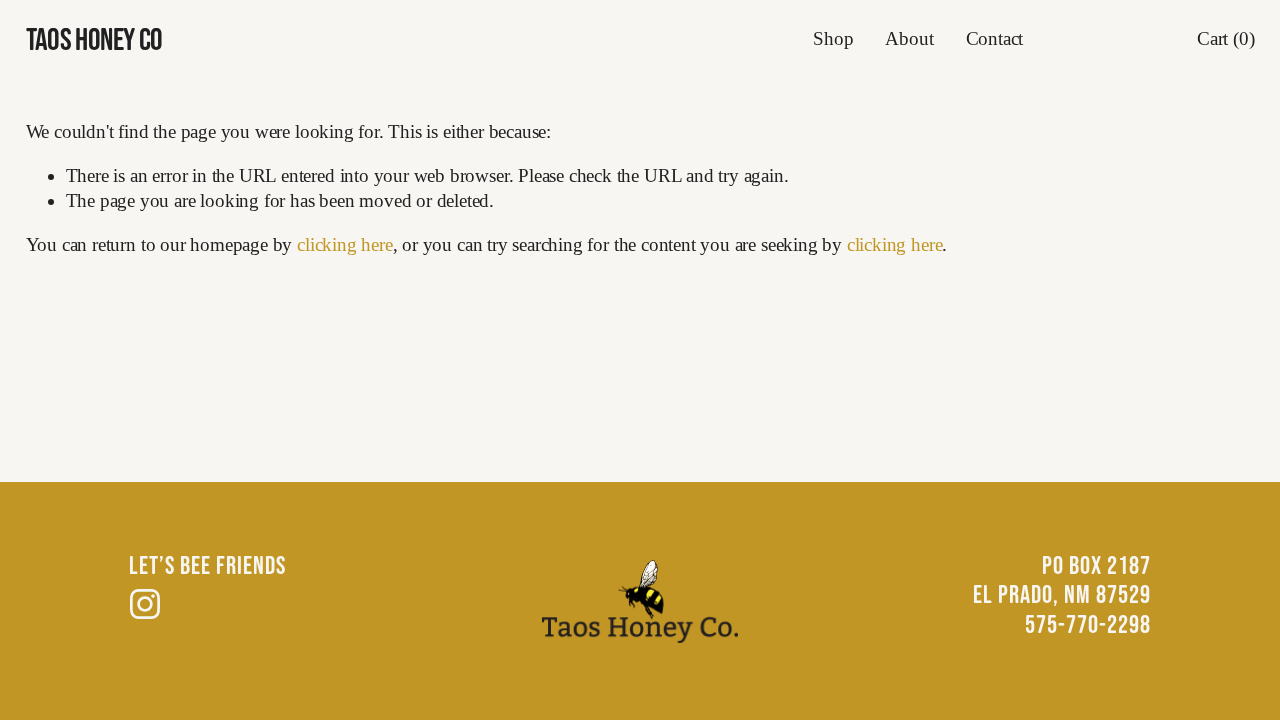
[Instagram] (145, 604)
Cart (1225, 38)
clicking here (345, 244)
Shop (833, 38)
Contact (995, 38)
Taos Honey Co (94, 38)
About (909, 38)
